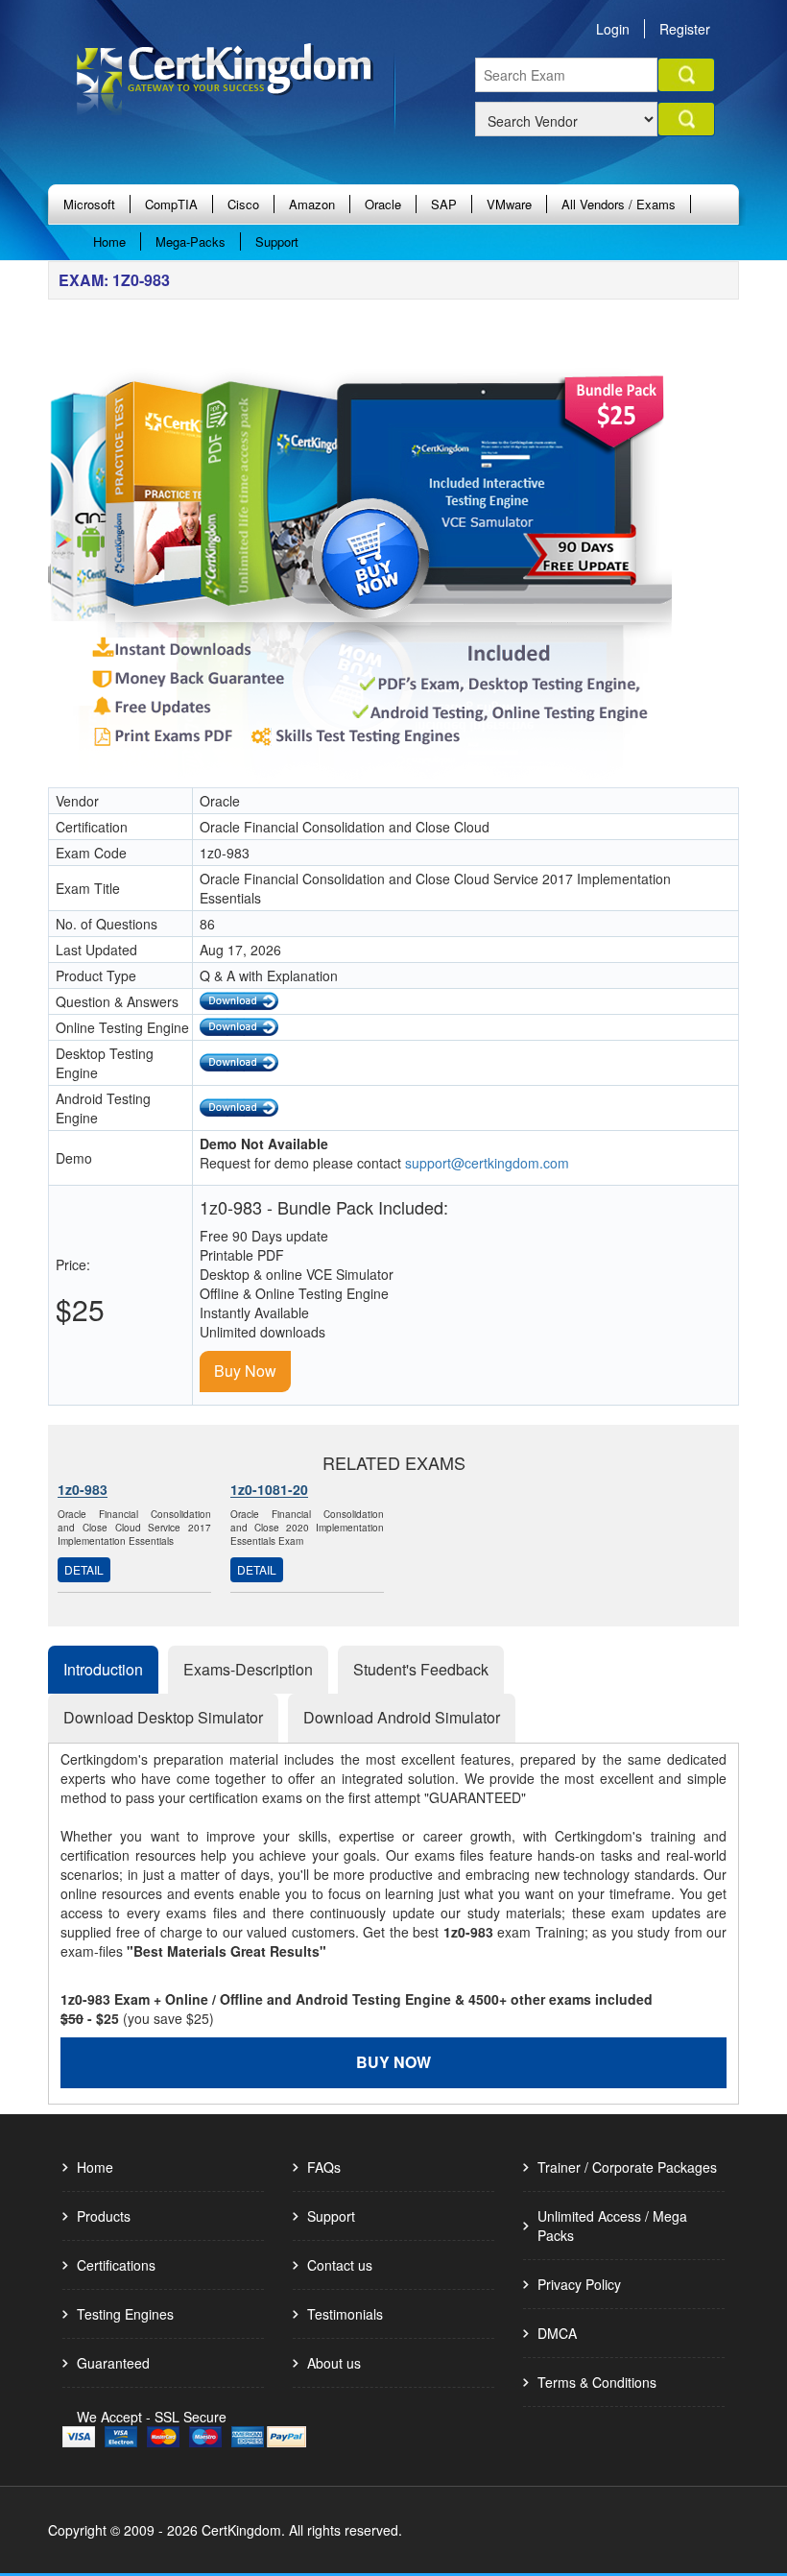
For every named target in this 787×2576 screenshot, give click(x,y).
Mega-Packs (191, 241)
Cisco (243, 204)
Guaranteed (113, 2363)
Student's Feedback (421, 1669)
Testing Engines (125, 2314)
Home (109, 241)
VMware (509, 204)
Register (685, 29)
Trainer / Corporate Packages (627, 2167)
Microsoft (89, 204)
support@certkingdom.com (487, 1163)
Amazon (312, 204)
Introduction (103, 1669)
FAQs (324, 2167)
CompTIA (171, 204)
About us (334, 2363)
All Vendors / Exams (619, 204)
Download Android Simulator (402, 1717)
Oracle (383, 204)
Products (104, 2216)
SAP (444, 204)
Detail (84, 1569)
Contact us (340, 2265)
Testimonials (345, 2314)
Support (277, 241)
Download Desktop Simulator (163, 1717)
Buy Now (245, 1371)
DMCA (557, 2333)
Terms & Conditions (597, 2382)
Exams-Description (248, 1669)
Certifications (116, 2265)
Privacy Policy (579, 2284)
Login (613, 29)
